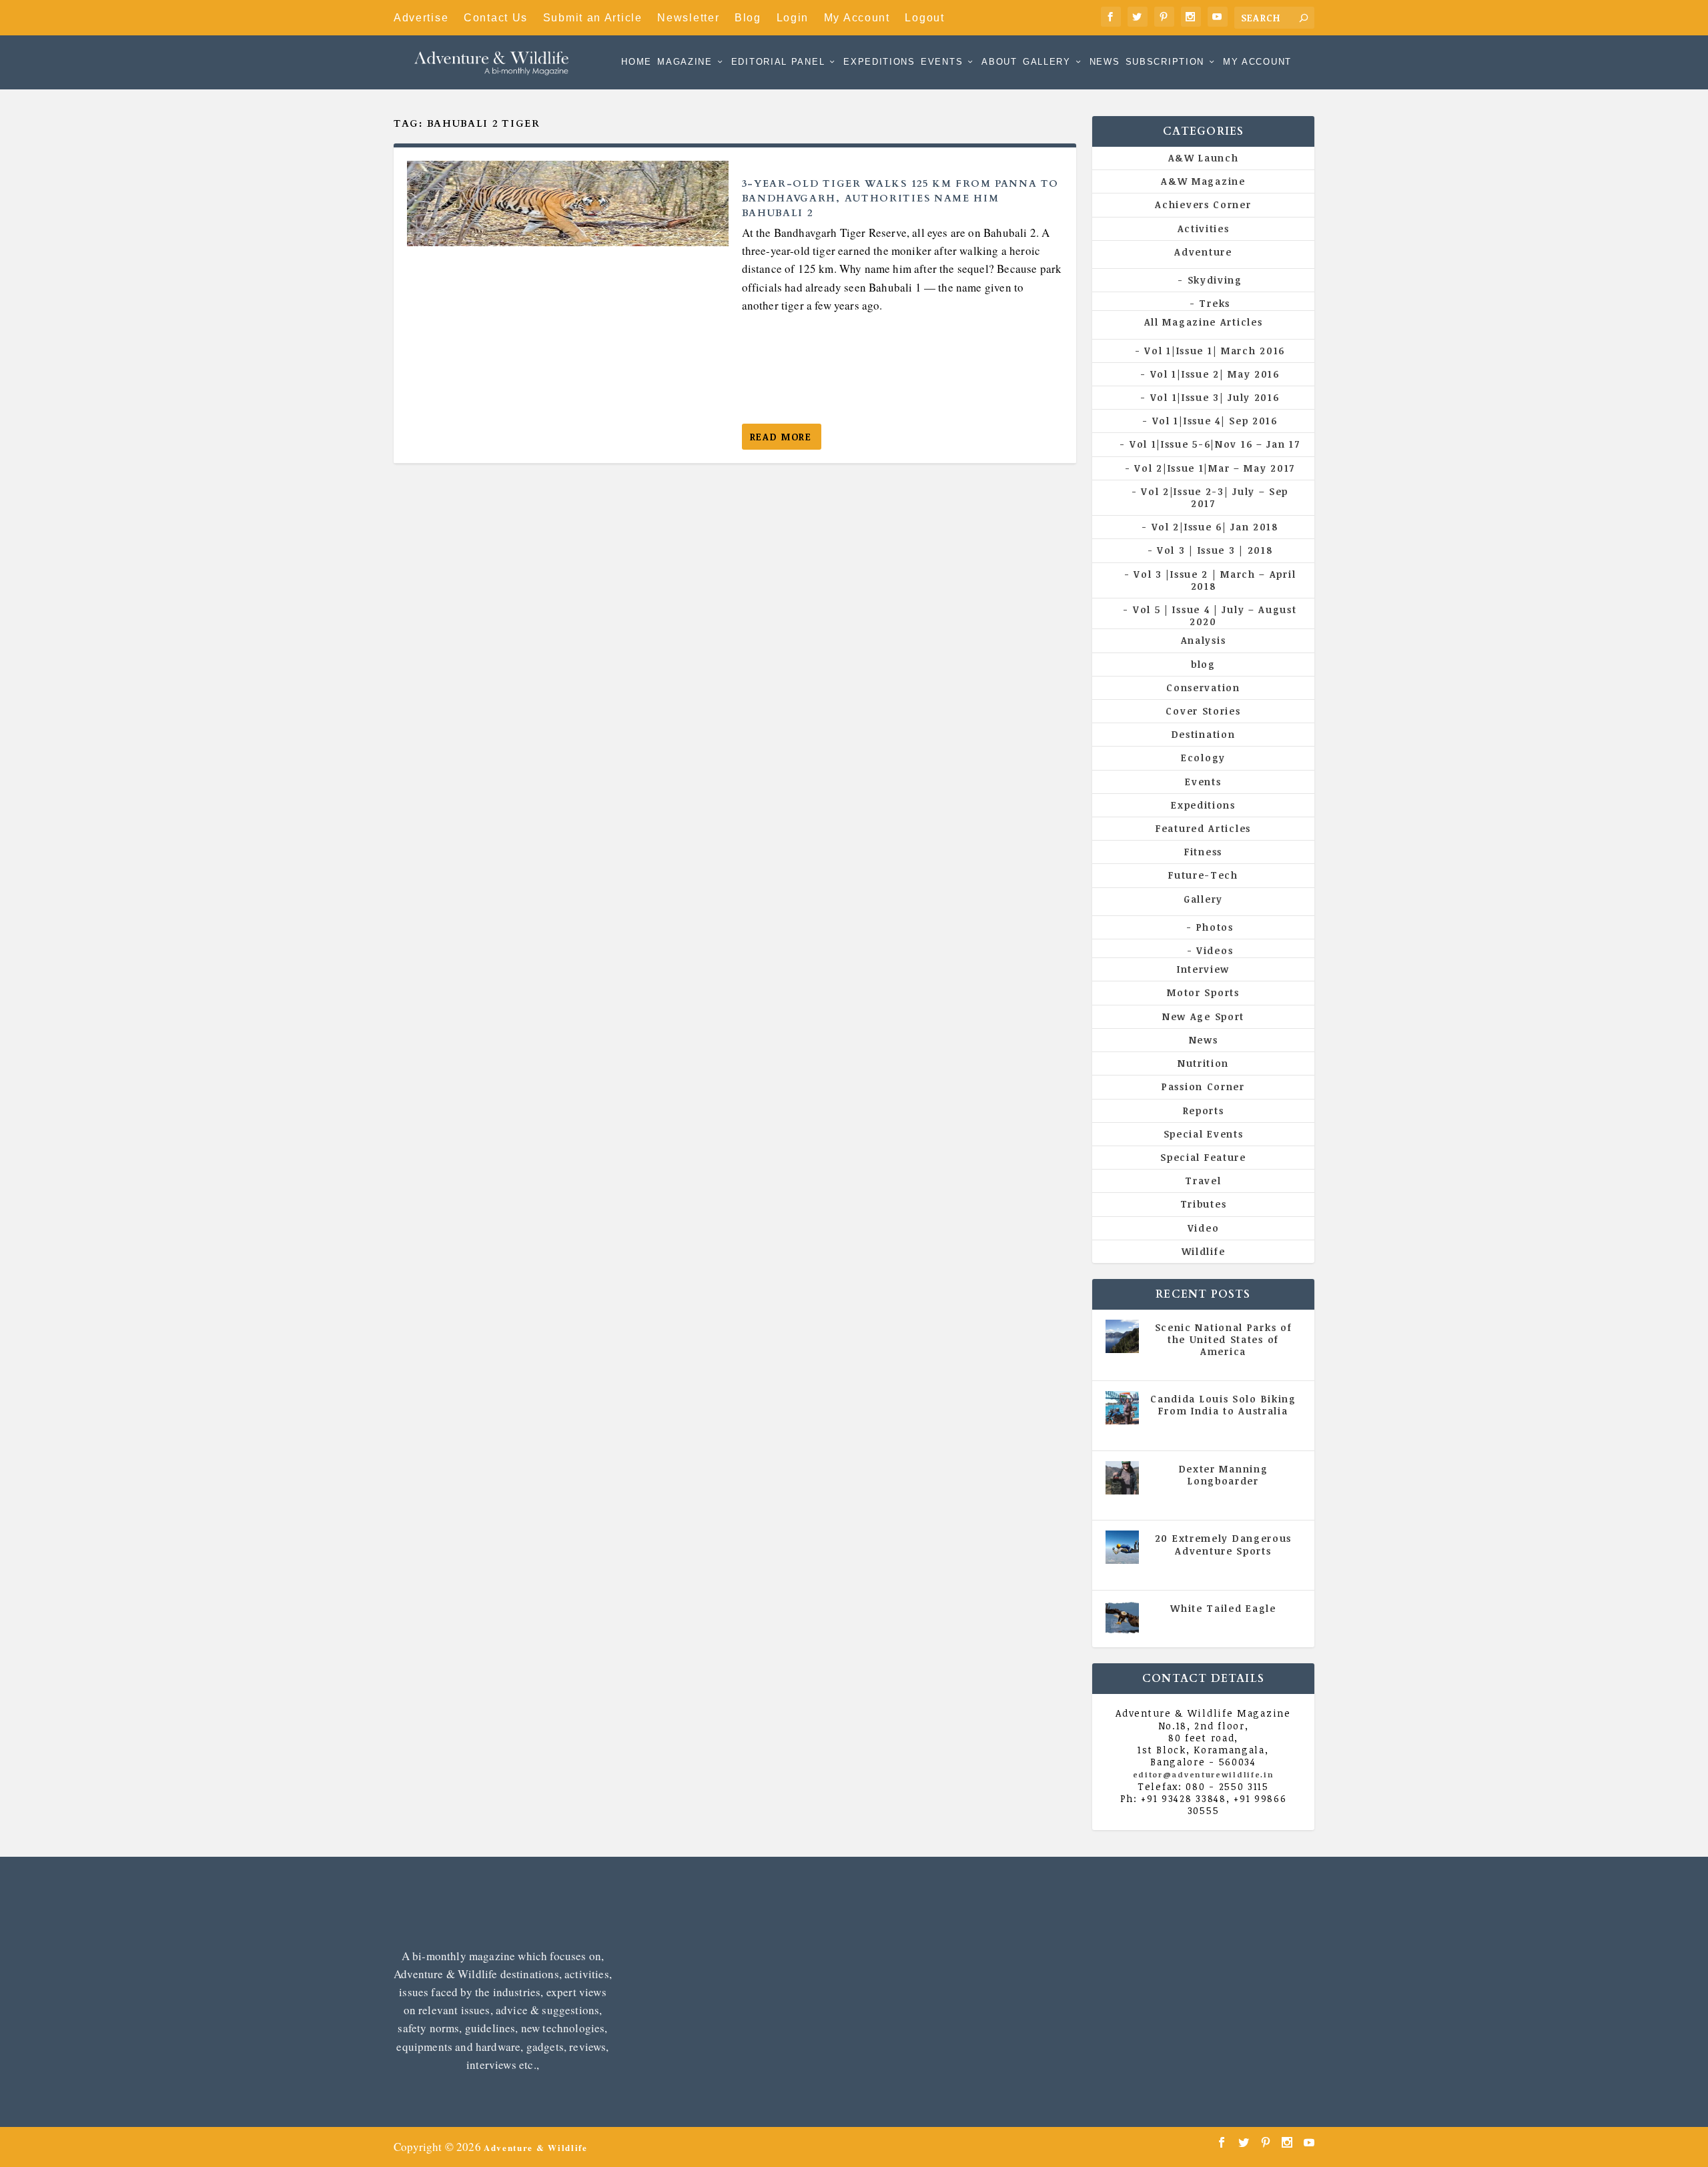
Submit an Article (593, 18)
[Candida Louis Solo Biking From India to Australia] (1122, 1408)
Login (793, 18)
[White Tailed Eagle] (1122, 1617)
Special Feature (1203, 1157)
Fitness (1203, 852)
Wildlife (1204, 1251)
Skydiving (1215, 280)
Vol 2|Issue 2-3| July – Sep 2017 (1215, 497)
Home (636, 62)
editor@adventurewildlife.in (1204, 1774)
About (999, 62)
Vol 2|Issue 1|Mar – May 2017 (1215, 468)
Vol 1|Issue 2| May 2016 (1215, 374)
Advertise (421, 18)
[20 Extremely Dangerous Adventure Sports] (1122, 1547)
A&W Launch (1204, 158)
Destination (1204, 734)
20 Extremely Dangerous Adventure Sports (1223, 1544)
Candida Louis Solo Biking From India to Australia (1223, 1405)
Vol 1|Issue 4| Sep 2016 (1215, 421)
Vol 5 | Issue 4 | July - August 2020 (1228, 1430)
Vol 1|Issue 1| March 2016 (1215, 351)
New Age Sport (1203, 1016)
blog (1203, 664)
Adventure (1203, 252)
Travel (1203, 1181)
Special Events (1204, 1134)
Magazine (685, 62)
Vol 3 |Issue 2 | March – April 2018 (1215, 580)
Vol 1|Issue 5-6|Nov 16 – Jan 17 (1215, 444)
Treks (1215, 303)
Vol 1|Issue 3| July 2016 (1215, 397)
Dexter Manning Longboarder (1224, 1475)
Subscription (1165, 62)
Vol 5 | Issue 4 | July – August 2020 (1215, 615)
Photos (1215, 927)
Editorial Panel (778, 62)
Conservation (1203, 688)
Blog (748, 18)
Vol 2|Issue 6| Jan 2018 (1215, 527)
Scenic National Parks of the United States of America (1224, 1339)
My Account (857, 18)
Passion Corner (1203, 1087)
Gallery (1047, 62)
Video (1204, 1228)
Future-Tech (1203, 875)
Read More (781, 437)
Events (942, 62)
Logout (924, 18)
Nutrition (1203, 1063)
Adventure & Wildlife (536, 2147)
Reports (1204, 1111)
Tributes (1204, 1204)
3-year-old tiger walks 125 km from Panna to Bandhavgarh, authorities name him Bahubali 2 (900, 198)
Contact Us (496, 18)
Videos (1215, 950)
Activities (1204, 229)
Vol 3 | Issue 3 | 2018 (1215, 550)
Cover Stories (1203, 711)
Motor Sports (1203, 992)
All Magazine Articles (1204, 322)
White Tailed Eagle (1223, 1608)
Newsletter (688, 18)
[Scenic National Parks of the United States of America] (1122, 1336)
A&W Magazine (1203, 181)
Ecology (1203, 758)
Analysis (1204, 640)
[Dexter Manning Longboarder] (1122, 1478)
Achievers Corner (1203, 204)
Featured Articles (1203, 828)
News (1105, 62)
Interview (1203, 969)
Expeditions (879, 62)
